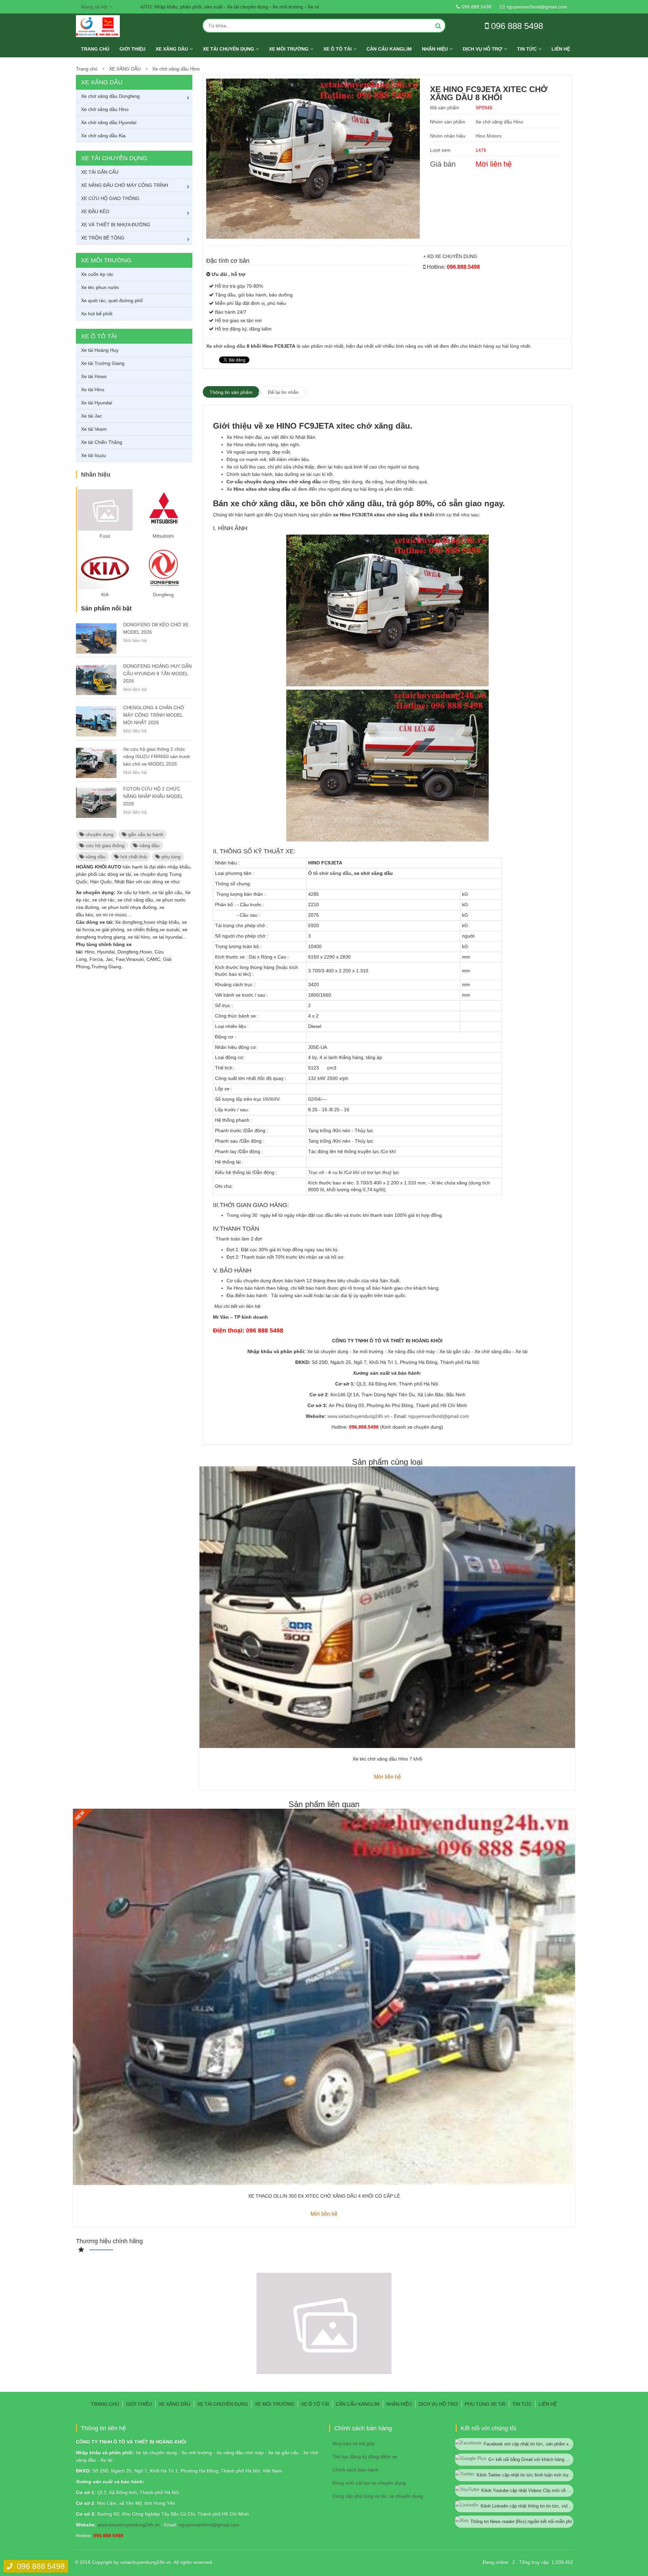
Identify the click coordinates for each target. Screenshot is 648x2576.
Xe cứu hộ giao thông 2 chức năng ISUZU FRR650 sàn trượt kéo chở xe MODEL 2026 (156, 756)
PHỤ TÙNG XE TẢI (485, 2404)
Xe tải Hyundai (97, 403)
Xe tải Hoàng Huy (100, 350)
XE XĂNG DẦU (172, 49)
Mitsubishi (163, 536)
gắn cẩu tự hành (145, 834)
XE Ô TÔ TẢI (337, 49)
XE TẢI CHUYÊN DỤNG (228, 49)
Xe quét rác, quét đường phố (112, 300)
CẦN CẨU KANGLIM (389, 49)
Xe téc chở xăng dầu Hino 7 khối (387, 1759)
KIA (105, 595)
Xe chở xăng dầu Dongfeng (110, 96)
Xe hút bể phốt (97, 314)
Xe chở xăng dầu (226, 346)
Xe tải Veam (94, 429)
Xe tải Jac (91, 416)
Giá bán (443, 164)
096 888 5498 (41, 2566)
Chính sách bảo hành (355, 2470)
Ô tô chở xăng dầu (330, 873)
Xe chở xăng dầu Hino (176, 69)
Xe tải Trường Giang (103, 363)
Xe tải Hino (93, 390)
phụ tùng (170, 857)
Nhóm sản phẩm (448, 122)
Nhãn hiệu (435, 49)
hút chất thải (133, 857)
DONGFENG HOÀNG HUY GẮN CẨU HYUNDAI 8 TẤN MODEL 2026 (157, 674)
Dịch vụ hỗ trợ (482, 49)
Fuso (105, 536)
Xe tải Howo (94, 376)
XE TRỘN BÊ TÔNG (103, 238)
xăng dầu (95, 857)
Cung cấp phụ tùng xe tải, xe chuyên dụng (378, 2496)
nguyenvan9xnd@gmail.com (439, 1416)
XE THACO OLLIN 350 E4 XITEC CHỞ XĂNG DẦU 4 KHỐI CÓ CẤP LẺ (324, 2196)
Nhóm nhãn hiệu (448, 136)
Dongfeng (163, 595)
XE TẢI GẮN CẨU (100, 172)
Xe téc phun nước (100, 287)
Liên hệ (561, 49)
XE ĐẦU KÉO (95, 211)
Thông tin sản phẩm (231, 392)
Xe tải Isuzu (93, 455)
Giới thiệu (132, 49)
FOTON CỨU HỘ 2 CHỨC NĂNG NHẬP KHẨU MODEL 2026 (153, 796)
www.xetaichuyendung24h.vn (358, 1416)
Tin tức (527, 49)
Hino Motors (489, 136)
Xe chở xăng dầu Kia (103, 136)
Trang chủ (95, 49)
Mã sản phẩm (445, 108)
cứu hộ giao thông (104, 846)
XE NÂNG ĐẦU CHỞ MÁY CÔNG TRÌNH (125, 185)
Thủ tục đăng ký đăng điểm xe (365, 2457)
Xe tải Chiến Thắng (102, 442)
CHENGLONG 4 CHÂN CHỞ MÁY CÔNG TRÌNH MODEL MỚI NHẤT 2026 (154, 715)
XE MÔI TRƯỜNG (289, 49)
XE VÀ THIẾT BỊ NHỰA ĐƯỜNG (116, 225)
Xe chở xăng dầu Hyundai (109, 122)
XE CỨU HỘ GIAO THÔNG (110, 198)
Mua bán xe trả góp (353, 2443)
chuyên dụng (99, 834)
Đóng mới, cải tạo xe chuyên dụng (369, 2483)
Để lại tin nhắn (283, 392)
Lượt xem (440, 150)
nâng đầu (149, 846)
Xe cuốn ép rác (97, 274)
